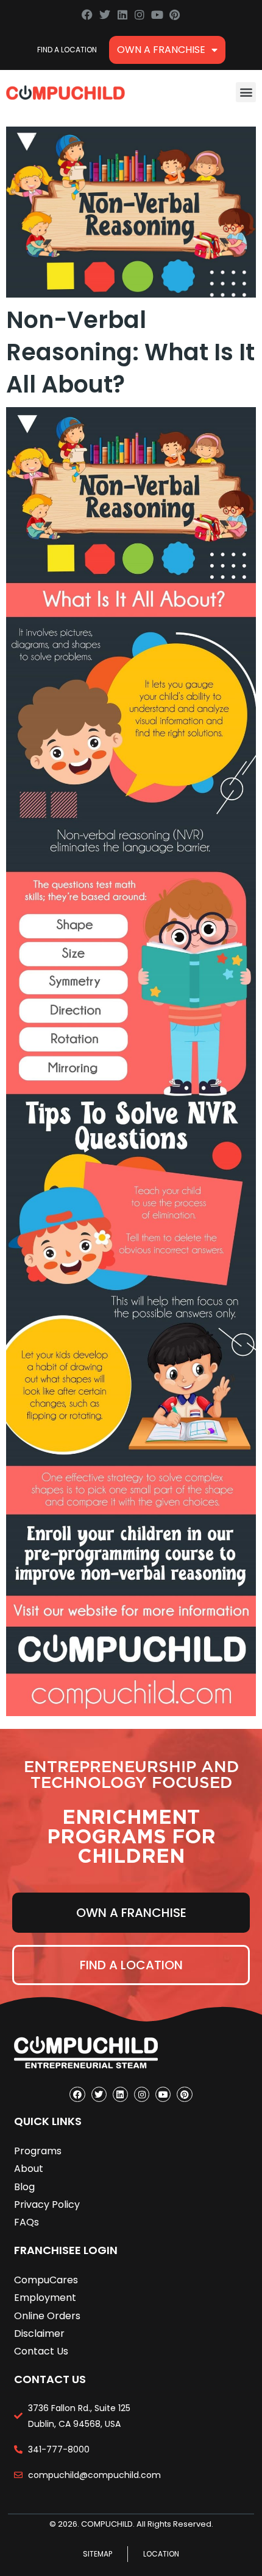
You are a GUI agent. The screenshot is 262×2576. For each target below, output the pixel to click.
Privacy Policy (47, 2204)
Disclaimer (39, 2333)
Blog (24, 2187)
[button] (246, 92)
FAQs (27, 2222)
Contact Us (41, 2351)
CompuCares (46, 2280)
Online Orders (47, 2316)
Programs (38, 2151)
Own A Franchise (161, 50)
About (29, 2169)
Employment (45, 2298)
